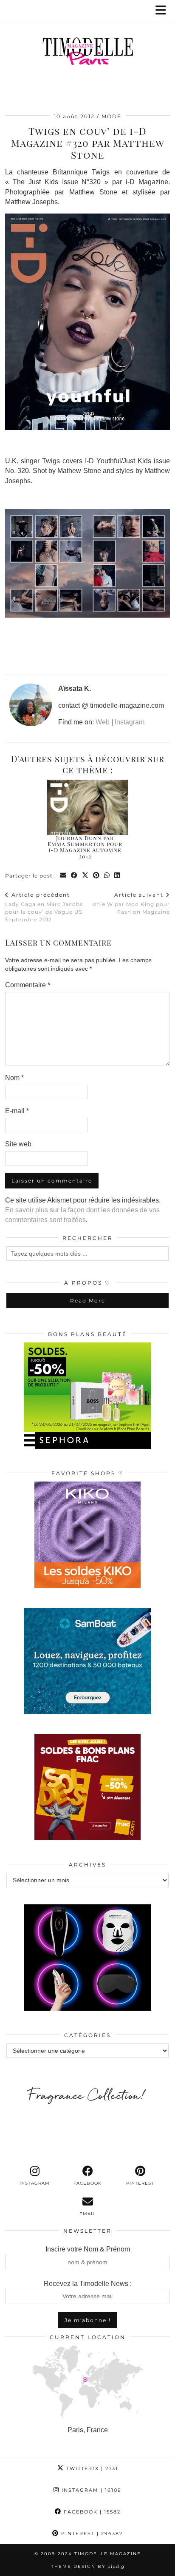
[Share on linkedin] (117, 876)
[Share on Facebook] (74, 876)
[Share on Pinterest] (96, 876)
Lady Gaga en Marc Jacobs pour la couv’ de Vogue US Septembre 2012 (44, 907)
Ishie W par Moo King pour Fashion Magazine (131, 903)
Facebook (91, 2512)
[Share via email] (63, 876)
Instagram (130, 722)
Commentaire (28, 985)
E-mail (17, 1111)
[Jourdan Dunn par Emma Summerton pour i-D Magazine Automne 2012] (87, 807)
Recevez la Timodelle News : (88, 2284)
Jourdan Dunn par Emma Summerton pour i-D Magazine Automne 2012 (85, 847)
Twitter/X (91, 2468)
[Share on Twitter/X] (85, 876)
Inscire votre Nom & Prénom (88, 2249)
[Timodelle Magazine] (87, 53)
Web (103, 722)
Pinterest (91, 2533)
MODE (111, 116)
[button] (164, 11)
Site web (18, 1144)
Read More (88, 1301)
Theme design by (88, 2566)
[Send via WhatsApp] (107, 876)
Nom (14, 1078)
